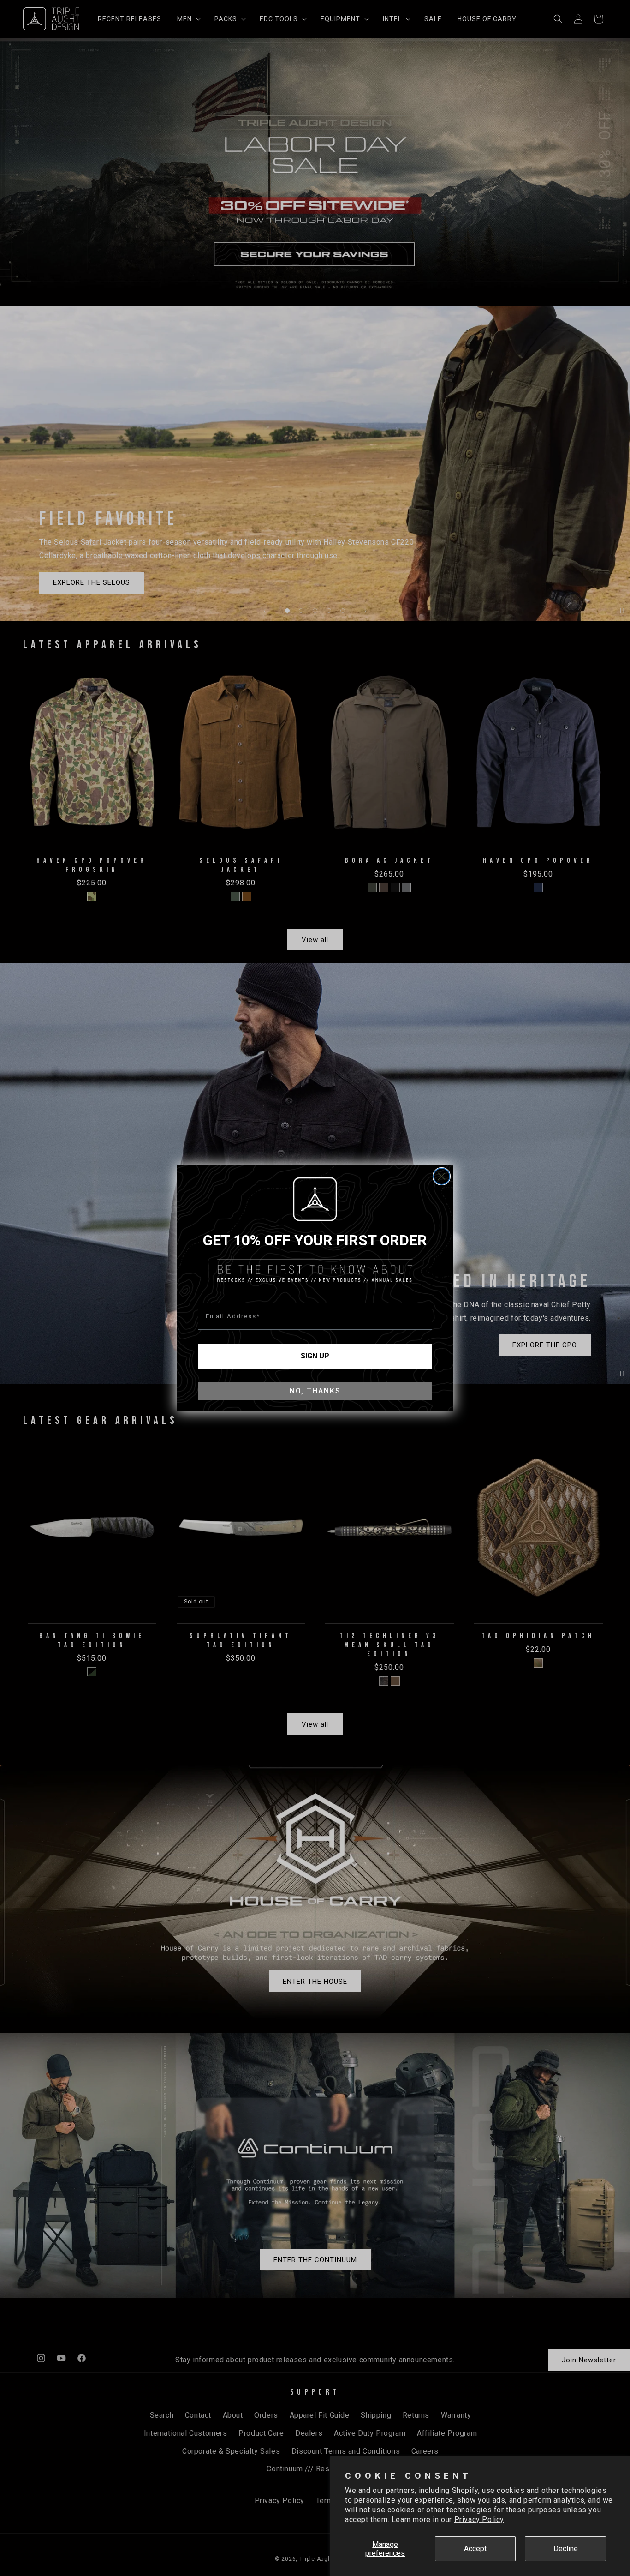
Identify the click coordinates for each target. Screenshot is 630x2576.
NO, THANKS (315, 1391)
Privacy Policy (479, 2519)
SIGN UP (315, 1356)
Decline (566, 2549)
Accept (475, 2549)
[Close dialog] (442, 1176)
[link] (315, 1199)
